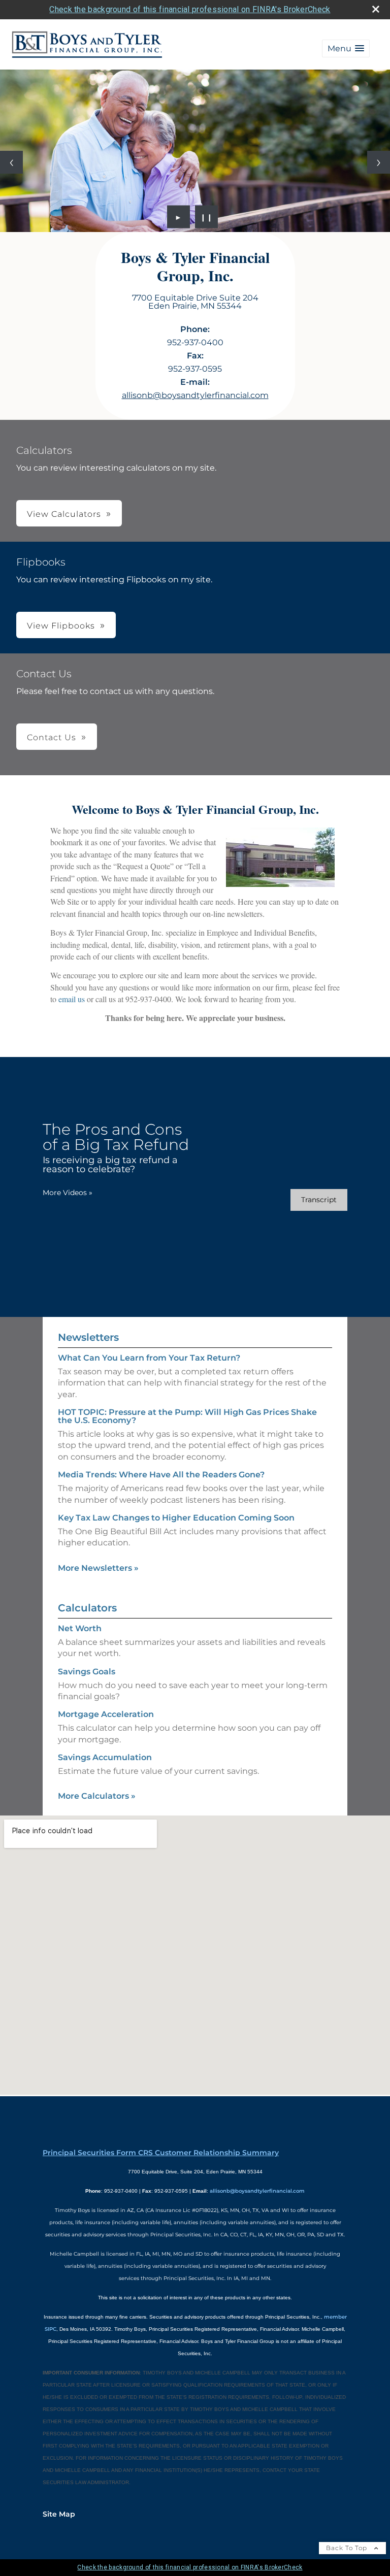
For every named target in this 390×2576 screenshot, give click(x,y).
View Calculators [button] (64, 514)
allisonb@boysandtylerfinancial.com (195, 395)
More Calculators (97, 1796)
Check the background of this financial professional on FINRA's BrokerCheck (190, 9)
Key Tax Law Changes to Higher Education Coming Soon (176, 1518)
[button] (346, 48)
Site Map (59, 2514)
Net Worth (80, 1628)
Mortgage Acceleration (106, 1714)
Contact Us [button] (52, 737)
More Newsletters (98, 1568)
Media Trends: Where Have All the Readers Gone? (161, 1475)
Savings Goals (87, 1672)
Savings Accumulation (105, 1757)
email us (72, 999)
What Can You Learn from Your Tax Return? (149, 1358)
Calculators (87, 1608)
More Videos (68, 1193)
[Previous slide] (11, 162)
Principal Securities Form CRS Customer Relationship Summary (161, 2153)
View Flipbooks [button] (61, 626)
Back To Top (348, 2548)
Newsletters (88, 1337)
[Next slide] (379, 162)
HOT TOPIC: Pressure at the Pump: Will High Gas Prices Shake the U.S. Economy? (187, 1416)
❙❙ (207, 217)
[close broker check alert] (376, 9)
